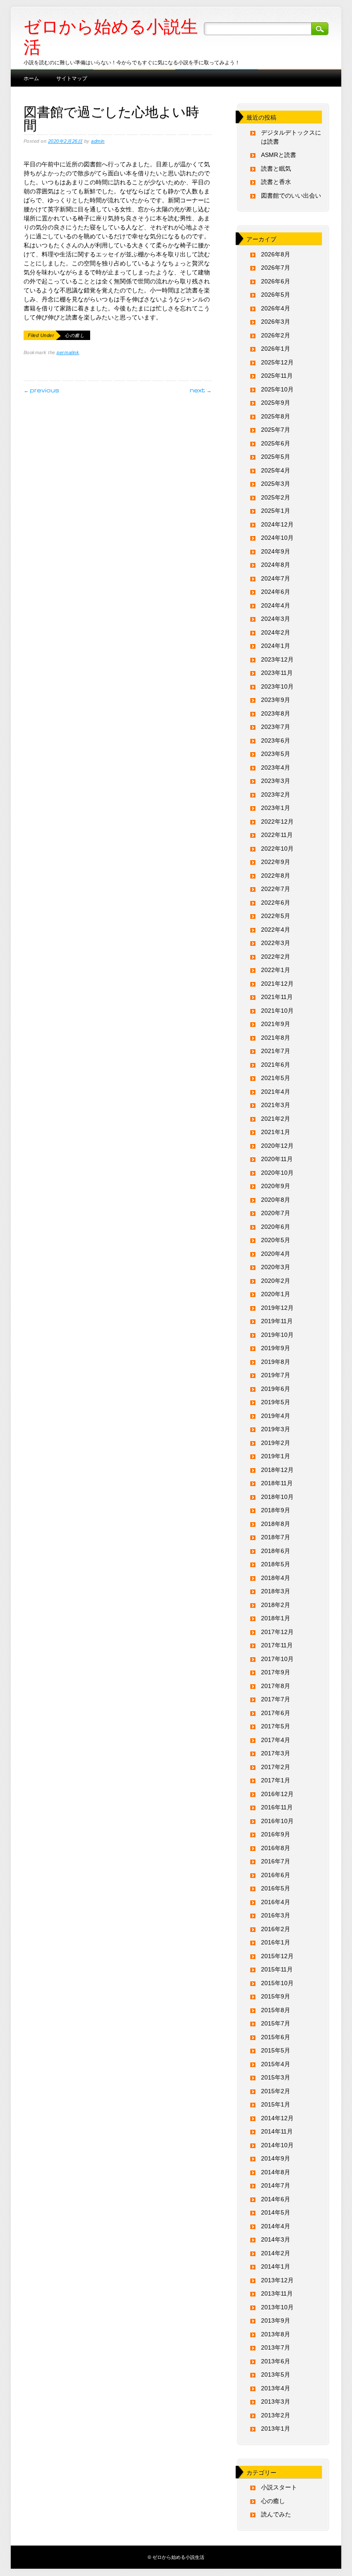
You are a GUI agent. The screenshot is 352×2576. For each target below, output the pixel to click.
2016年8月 (276, 1848)
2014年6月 (276, 2199)
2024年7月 (276, 578)
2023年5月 (276, 754)
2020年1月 (276, 1294)
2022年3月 (276, 943)
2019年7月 (276, 1375)
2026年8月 (276, 254)
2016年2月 (276, 1929)
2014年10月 (277, 2145)
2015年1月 (276, 2104)
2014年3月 (276, 2239)
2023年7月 (276, 727)
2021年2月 (276, 1119)
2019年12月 (277, 1308)
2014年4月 (276, 2226)
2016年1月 (276, 1942)
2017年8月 (276, 1686)
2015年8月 (276, 2010)
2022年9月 (276, 862)
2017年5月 (276, 1726)
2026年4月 (276, 308)
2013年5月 (276, 2374)
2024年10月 (277, 538)
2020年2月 (276, 1281)
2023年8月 (276, 713)
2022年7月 (276, 889)
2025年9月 (276, 403)
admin (98, 141)
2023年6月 (276, 740)
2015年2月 (276, 2091)
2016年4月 (276, 1902)
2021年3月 (276, 1105)
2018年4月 (276, 1578)
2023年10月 (277, 686)
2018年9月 (276, 1510)
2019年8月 (276, 1362)
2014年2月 (276, 2253)
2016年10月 (277, 1821)
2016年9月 (276, 1834)
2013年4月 (276, 2388)
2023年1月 (276, 808)
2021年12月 (277, 984)
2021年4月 (276, 1092)
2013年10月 (277, 2307)
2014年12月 (277, 2118)
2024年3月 (276, 619)
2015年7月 (276, 2023)
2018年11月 (277, 1483)
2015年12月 (277, 1956)
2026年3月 (276, 322)
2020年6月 (276, 1227)
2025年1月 (276, 511)
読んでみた (276, 2514)
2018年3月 (276, 1591)
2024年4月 (276, 605)
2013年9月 (276, 2320)
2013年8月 (276, 2334)
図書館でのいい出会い (291, 196)
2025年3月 (276, 484)
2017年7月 (276, 1699)
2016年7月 (276, 1861)
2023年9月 (276, 700)
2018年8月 (276, 1524)
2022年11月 (277, 835)
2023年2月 (276, 794)
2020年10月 (277, 1173)
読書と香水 (276, 182)
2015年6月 (276, 2037)
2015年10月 (277, 1983)
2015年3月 (276, 2077)
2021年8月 (276, 1038)
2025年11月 (277, 376)
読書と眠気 (276, 169)
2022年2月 (276, 957)
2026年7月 (276, 268)
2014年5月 (276, 2212)
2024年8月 (276, 565)
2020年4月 (276, 1254)
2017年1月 (276, 1780)
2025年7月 (276, 430)
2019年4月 (276, 1416)
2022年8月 (276, 876)
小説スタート (279, 2487)
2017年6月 (276, 1713)
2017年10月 (277, 1659)
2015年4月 (276, 2064)
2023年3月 (276, 781)
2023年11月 (277, 673)
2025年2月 (276, 497)
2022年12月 (277, 822)
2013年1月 (276, 2429)
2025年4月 (276, 470)
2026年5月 (276, 295)
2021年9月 (276, 1024)
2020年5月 (276, 1240)
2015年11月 (277, 1969)
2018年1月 (276, 1618)
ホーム (31, 78)
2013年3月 (276, 2401)
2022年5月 (276, 916)
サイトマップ (72, 78)
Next (201, 390)
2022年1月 (276, 970)
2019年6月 (276, 1389)
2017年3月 (276, 1753)
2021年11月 (277, 997)
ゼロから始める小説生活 (111, 37)
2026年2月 (276, 335)
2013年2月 (276, 2415)
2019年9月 (276, 1348)
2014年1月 (276, 2266)
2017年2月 (276, 1767)
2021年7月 (276, 1051)
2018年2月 (276, 1605)
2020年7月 (276, 1213)
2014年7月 (276, 2185)
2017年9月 (276, 1672)
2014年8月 (276, 2172)
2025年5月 (276, 457)
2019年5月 (276, 1402)
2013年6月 (276, 2361)
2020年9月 (276, 1186)
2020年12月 (277, 1146)
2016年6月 (276, 1875)
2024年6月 (276, 592)
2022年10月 (277, 849)
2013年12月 (277, 2280)
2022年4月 (276, 930)
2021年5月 (276, 1078)
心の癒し (75, 335)
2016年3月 (276, 1915)
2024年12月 (277, 524)
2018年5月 (276, 1564)
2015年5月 (276, 2050)
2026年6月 (276, 281)
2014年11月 (277, 2131)
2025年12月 (277, 362)
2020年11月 (277, 1159)
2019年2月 (276, 1443)
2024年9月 (276, 551)
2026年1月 (276, 349)
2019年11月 (277, 1321)
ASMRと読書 (279, 155)
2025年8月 (276, 416)
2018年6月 (276, 1551)
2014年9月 (276, 2158)
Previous (41, 390)
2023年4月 (276, 767)
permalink (68, 352)
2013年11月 (277, 2293)
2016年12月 (277, 1794)
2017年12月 (277, 1632)
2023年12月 (277, 659)
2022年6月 (276, 903)
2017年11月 (277, 1645)
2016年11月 (277, 1807)
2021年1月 (276, 1132)
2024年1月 (276, 646)
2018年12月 (277, 1470)
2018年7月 (276, 1537)
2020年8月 (276, 1200)
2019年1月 (276, 1456)
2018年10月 (277, 1497)
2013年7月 (276, 2347)
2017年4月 (276, 1740)
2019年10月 (277, 1335)
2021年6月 (276, 1065)
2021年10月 (277, 1011)
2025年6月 (276, 443)
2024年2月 (276, 632)
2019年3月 (276, 1429)
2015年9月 (276, 1996)
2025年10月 (277, 389)
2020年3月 (276, 1267)
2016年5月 (276, 1888)
